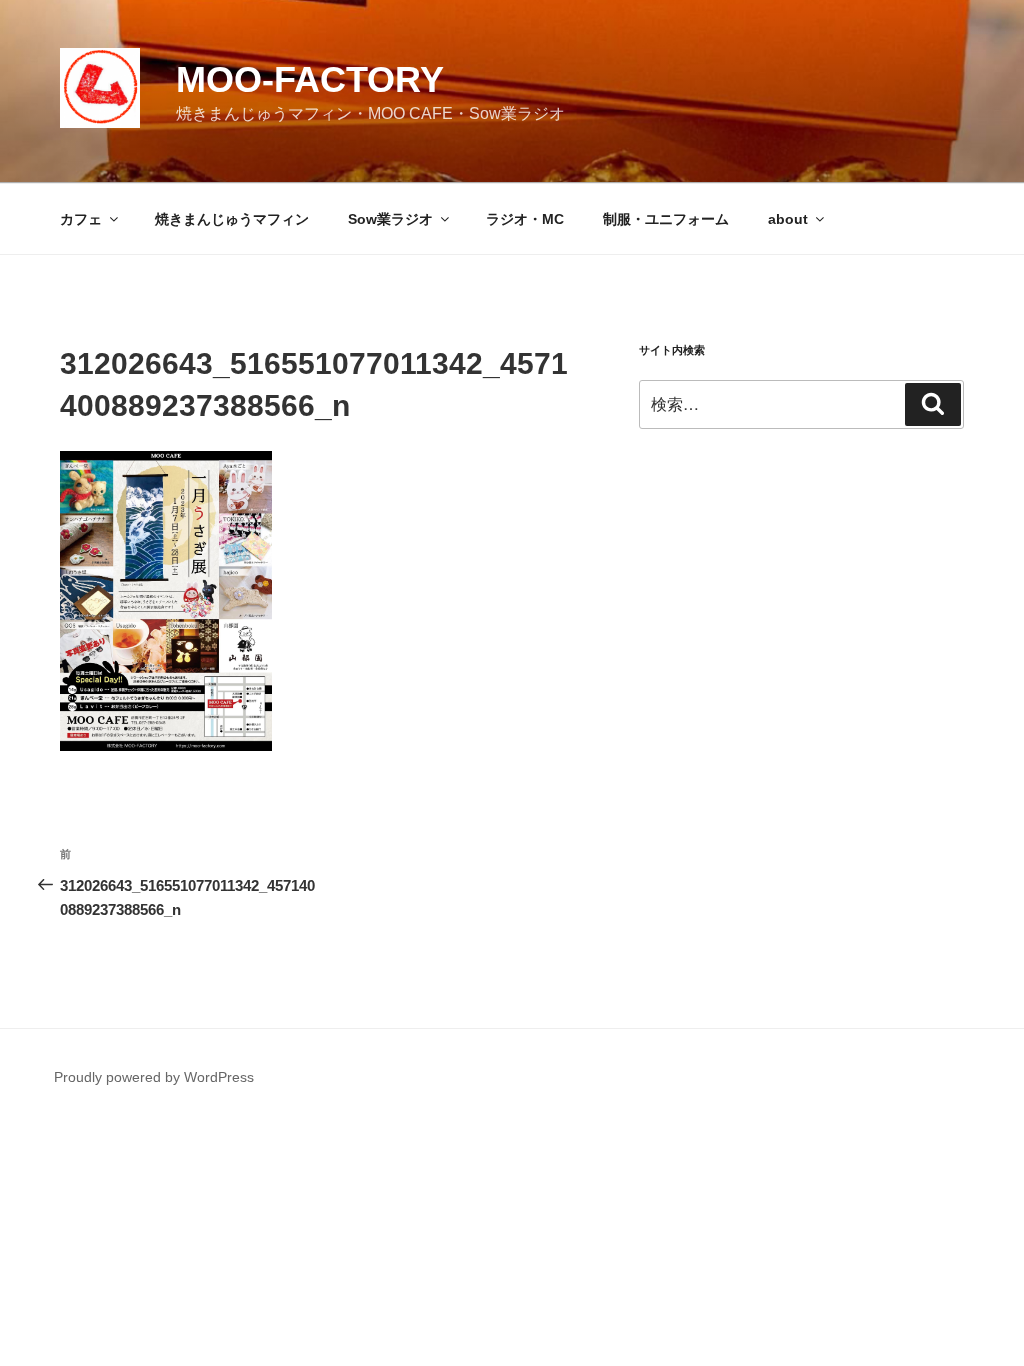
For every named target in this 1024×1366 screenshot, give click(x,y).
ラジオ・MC (525, 219)
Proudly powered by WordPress (154, 1077)
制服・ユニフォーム (666, 219)
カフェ (81, 219)
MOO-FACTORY (310, 79)
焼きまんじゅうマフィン (232, 219)
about (788, 219)
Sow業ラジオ (390, 219)
